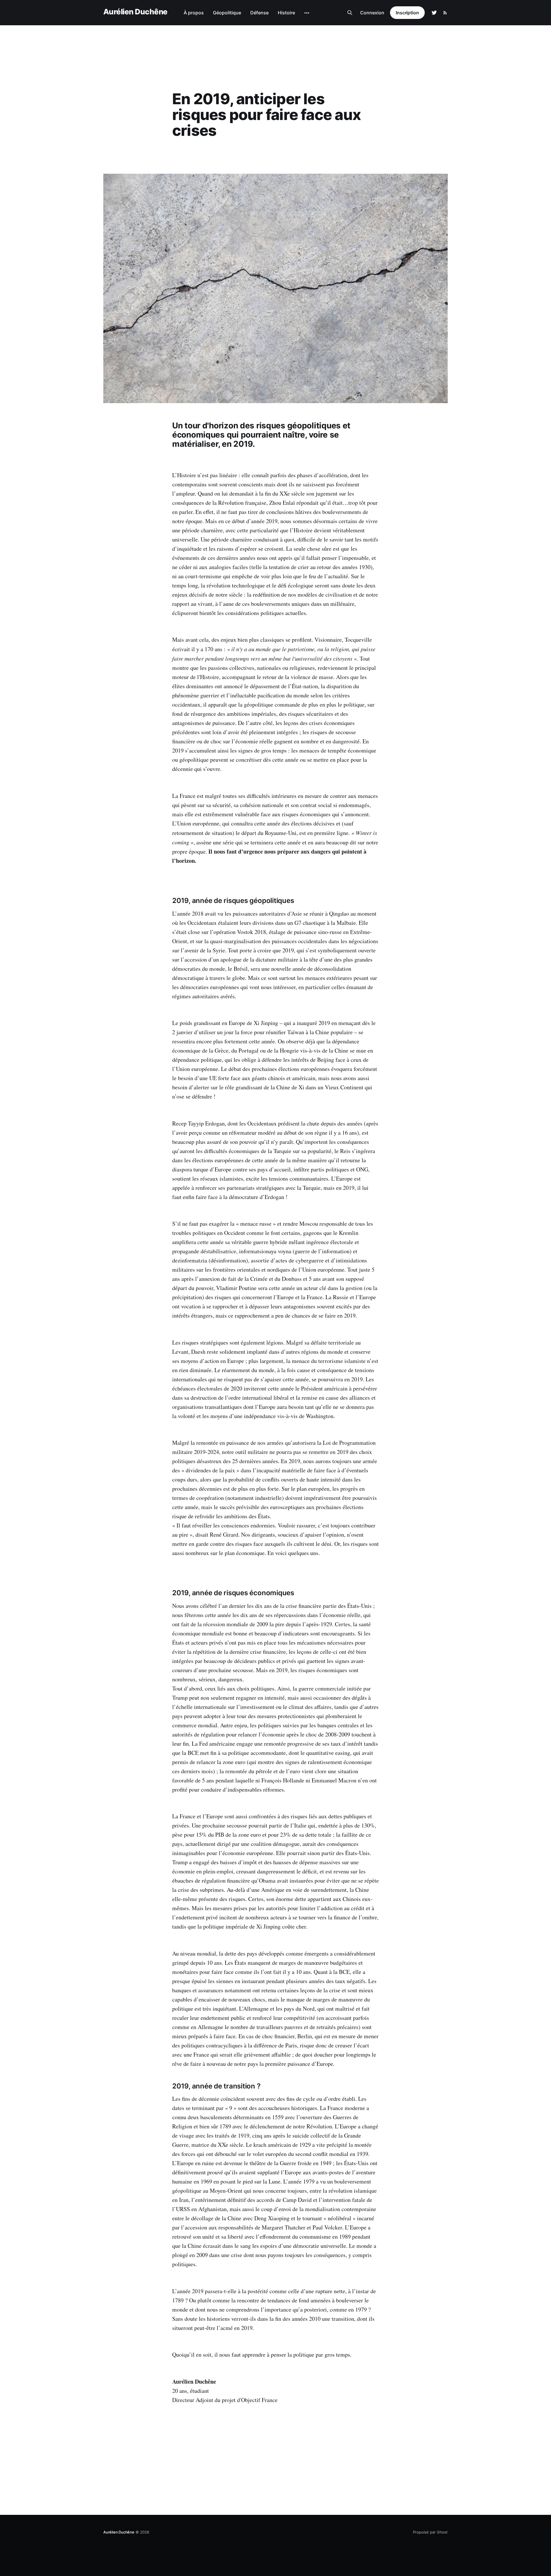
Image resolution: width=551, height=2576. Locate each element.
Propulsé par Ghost (430, 2532)
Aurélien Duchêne (135, 12)
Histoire (286, 13)
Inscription (407, 13)
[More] (307, 13)
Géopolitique (227, 13)
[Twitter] (434, 13)
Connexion (372, 13)
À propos (194, 13)
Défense (259, 13)
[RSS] (445, 13)
